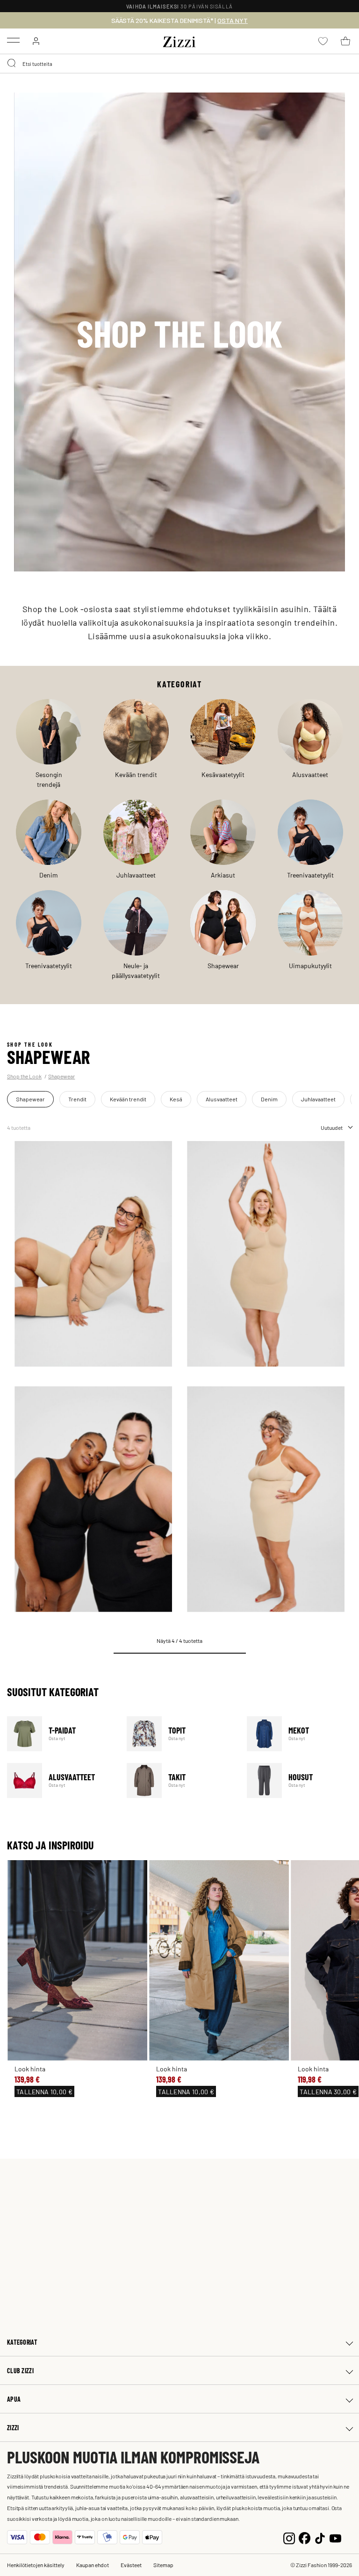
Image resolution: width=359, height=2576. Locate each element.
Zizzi (13, 2428)
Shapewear (61, 1076)
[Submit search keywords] (12, 64)
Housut (301, 1780)
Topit (181, 1734)
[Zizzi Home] (179, 40)
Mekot (301, 1734)
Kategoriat (22, 2342)
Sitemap (163, 2565)
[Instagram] (289, 2537)
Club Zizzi (20, 2371)
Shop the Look (24, 1076)
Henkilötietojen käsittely (36, 2565)
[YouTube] (335, 2537)
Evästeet (131, 2565)
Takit (181, 1780)
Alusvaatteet (61, 1780)
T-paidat (61, 1734)
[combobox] (179, 64)
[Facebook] (305, 2537)
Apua (14, 2399)
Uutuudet (332, 1127)
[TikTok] (320, 2537)
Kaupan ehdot (93, 2565)
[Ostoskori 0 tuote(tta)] (345, 41)
